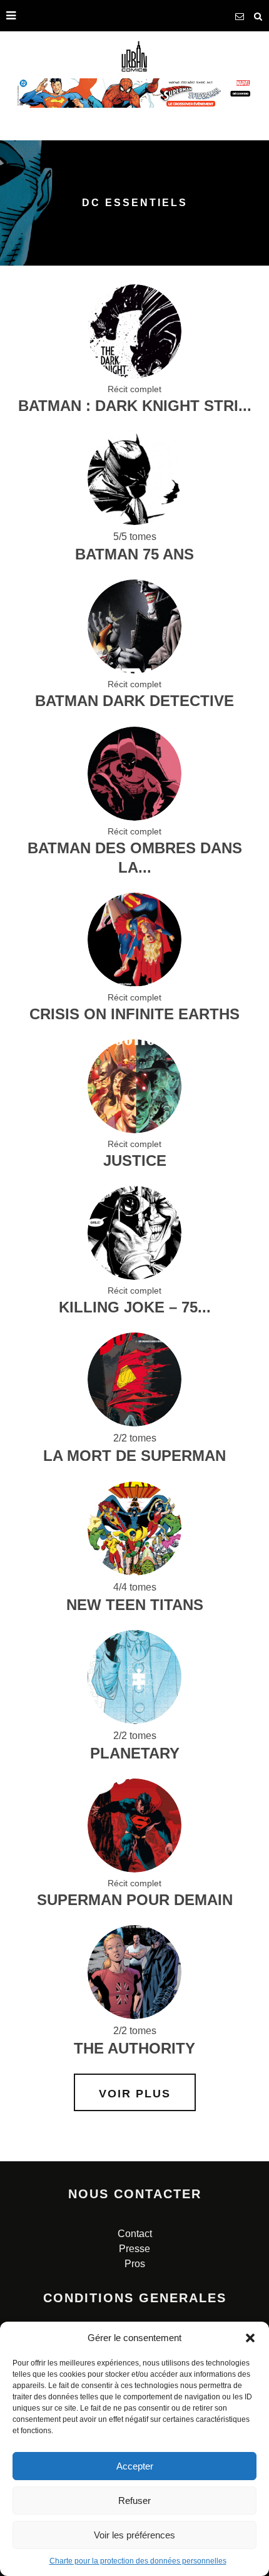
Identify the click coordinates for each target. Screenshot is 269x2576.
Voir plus (135, 2094)
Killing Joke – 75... (135, 1307)
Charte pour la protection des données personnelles (138, 2561)
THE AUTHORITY (134, 2048)
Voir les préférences (134, 2535)
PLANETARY (135, 1753)
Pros (135, 2264)
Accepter (135, 2466)
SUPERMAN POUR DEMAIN (135, 1900)
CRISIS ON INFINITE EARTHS (134, 1014)
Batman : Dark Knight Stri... (135, 406)
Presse (134, 2249)
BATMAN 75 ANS (134, 554)
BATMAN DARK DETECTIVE (134, 701)
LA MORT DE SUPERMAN (134, 1456)
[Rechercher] (258, 16)
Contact (135, 2234)
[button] (250, 2338)
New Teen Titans (135, 1605)
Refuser (134, 2501)
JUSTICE (135, 1161)
